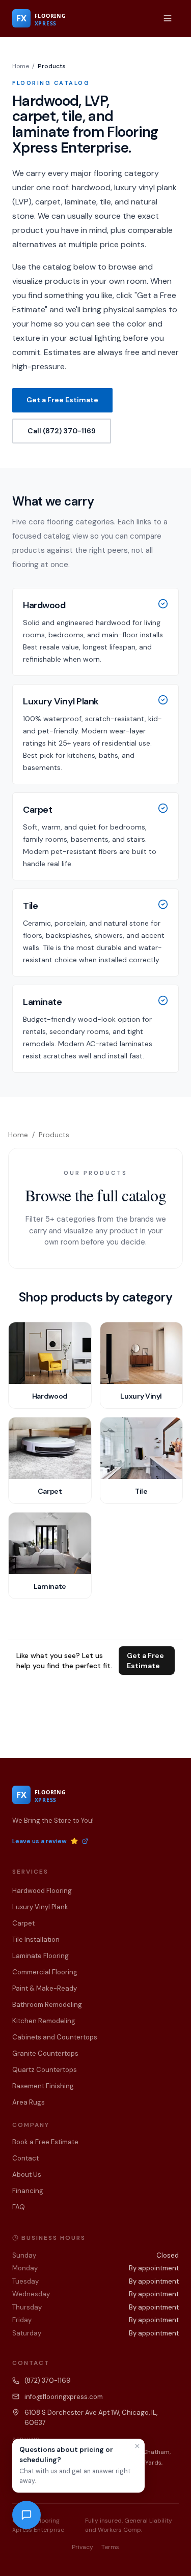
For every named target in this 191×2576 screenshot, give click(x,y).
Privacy (83, 2547)
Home (21, 66)
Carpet (23, 1923)
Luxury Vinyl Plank (40, 1907)
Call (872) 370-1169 (62, 431)
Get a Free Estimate (62, 400)
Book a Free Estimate (45, 2142)
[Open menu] (168, 18)
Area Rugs (29, 2102)
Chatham (156, 2452)
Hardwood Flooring (42, 1891)
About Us (27, 2174)
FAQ (19, 2207)
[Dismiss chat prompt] (137, 2446)
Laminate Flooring (40, 1956)
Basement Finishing (43, 2086)
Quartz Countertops (45, 2070)
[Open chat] (26, 2515)
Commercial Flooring (45, 1972)
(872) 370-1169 (48, 2380)
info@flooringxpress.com (64, 2397)
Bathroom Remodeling (47, 2005)
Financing (28, 2191)
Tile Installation (36, 1940)
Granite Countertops (45, 2053)
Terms (110, 2547)
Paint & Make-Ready (45, 1988)
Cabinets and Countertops (55, 2037)
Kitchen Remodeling (44, 2021)
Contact (25, 2158)
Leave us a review (39, 1841)
